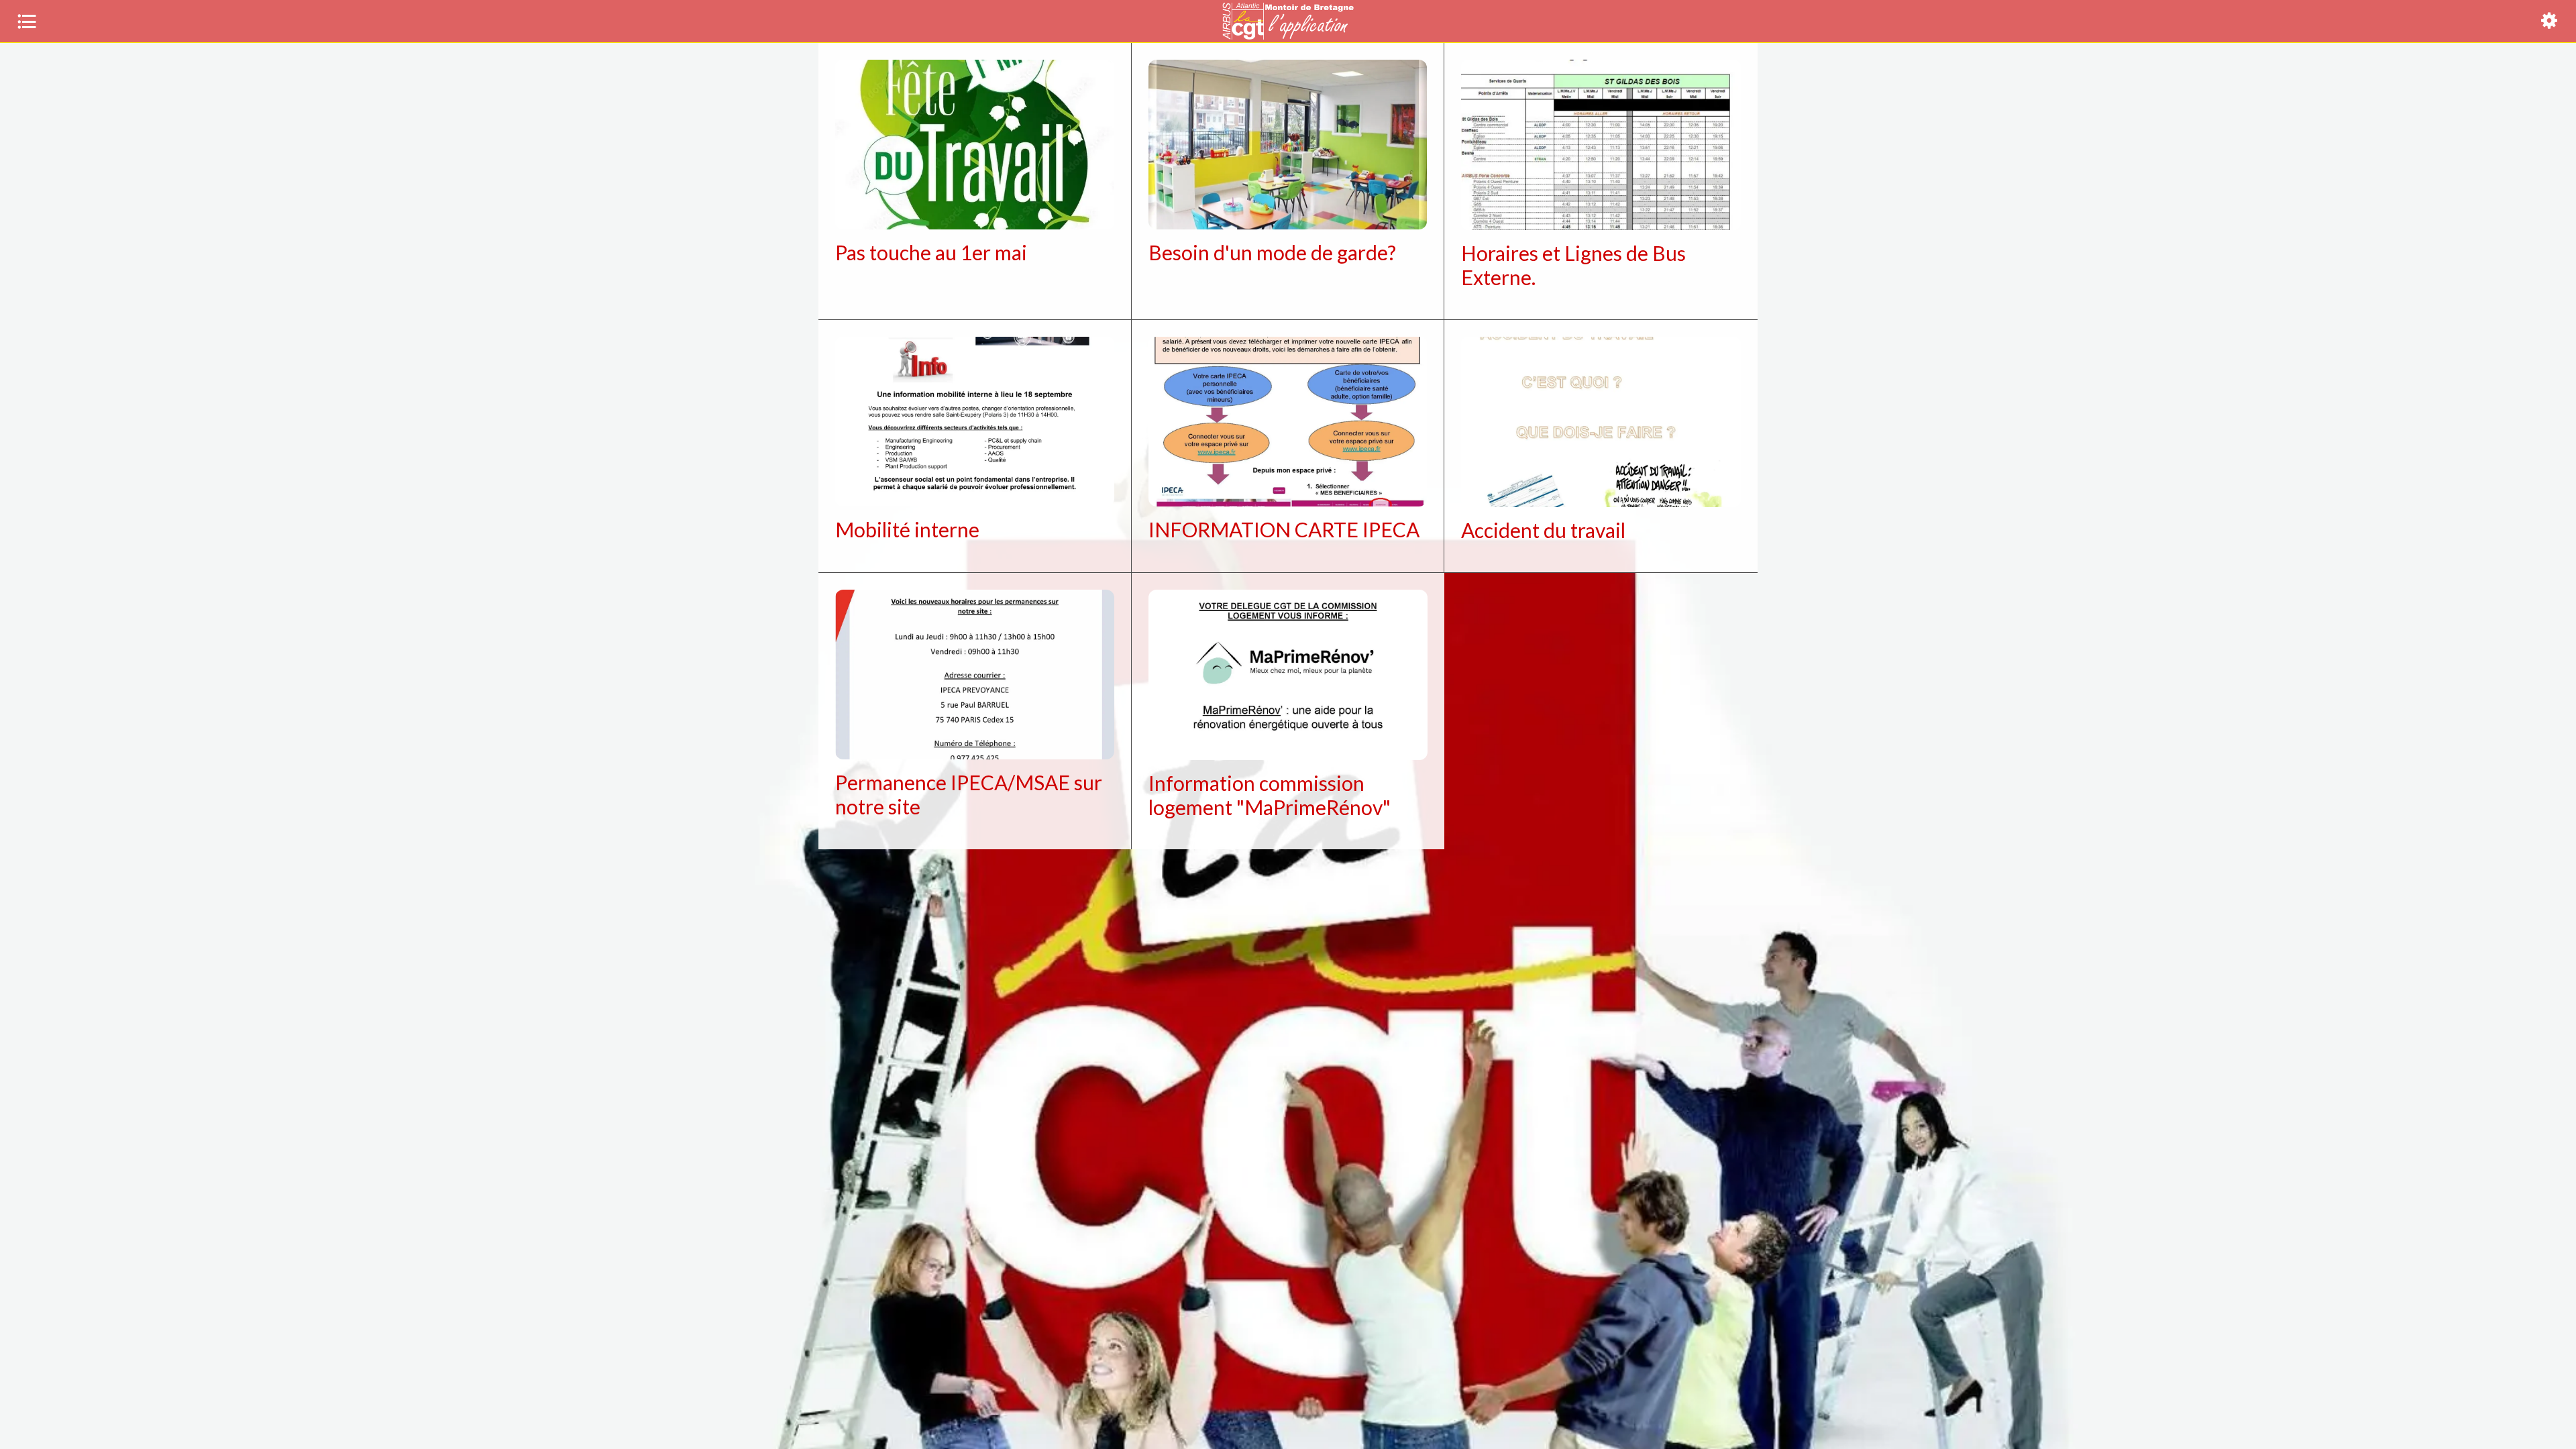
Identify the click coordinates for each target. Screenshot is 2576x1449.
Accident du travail (1543, 530)
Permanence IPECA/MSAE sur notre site (969, 794)
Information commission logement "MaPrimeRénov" (1270, 795)
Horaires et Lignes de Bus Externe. (1573, 265)
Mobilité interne (907, 529)
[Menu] (27, 21)
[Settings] (2549, 21)
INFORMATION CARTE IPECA (1284, 529)
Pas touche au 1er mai (931, 252)
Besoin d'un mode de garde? (1272, 252)
